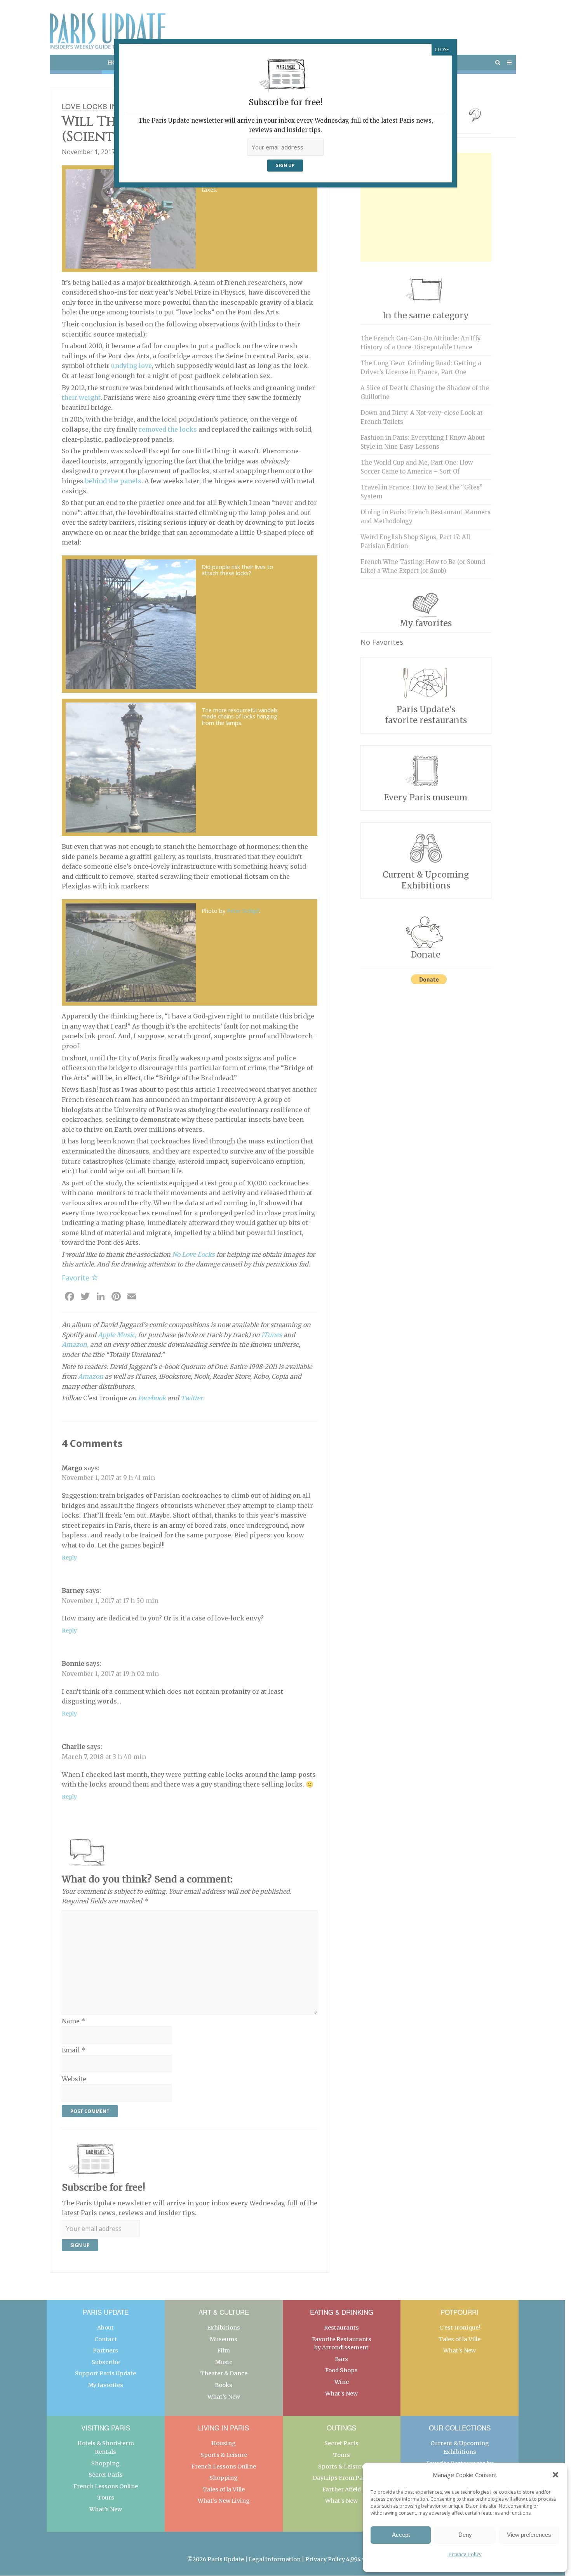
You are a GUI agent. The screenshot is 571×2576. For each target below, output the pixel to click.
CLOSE (442, 49)
